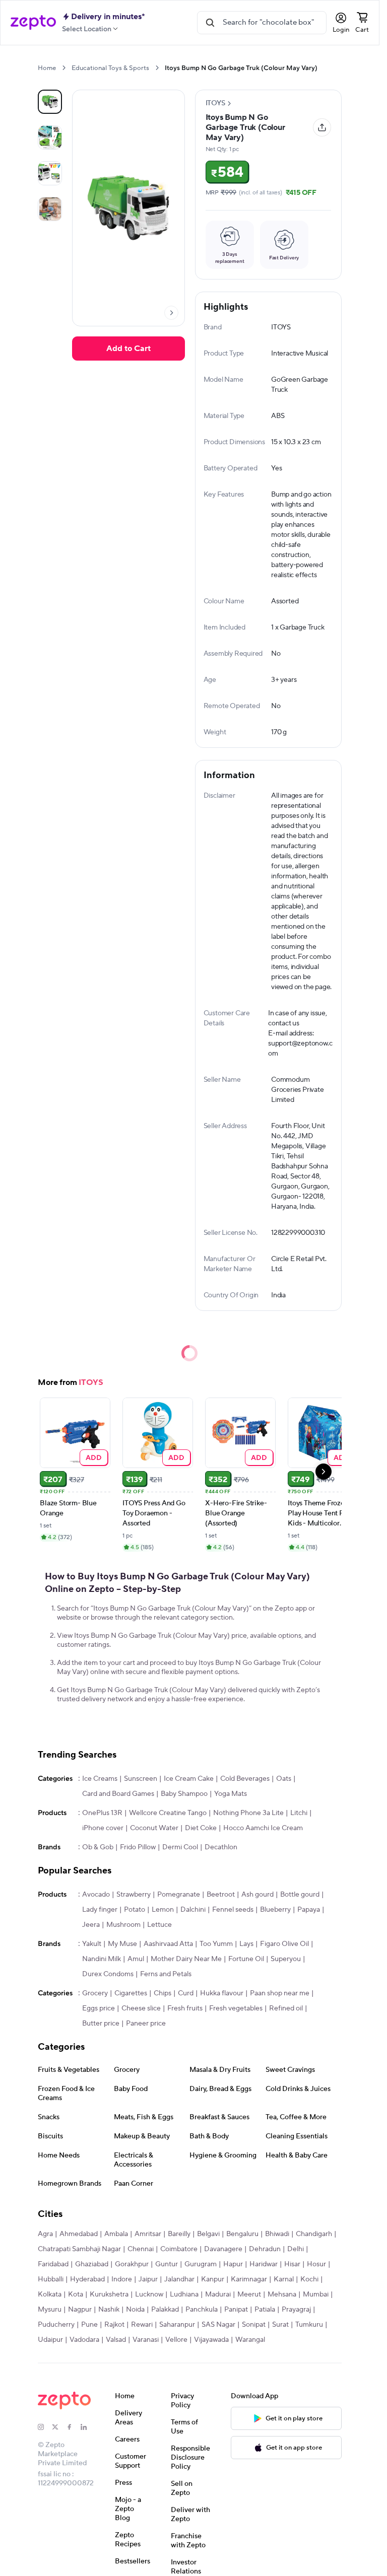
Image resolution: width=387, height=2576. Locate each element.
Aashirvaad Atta (168, 1944)
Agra (45, 2234)
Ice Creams (100, 1779)
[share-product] (322, 127)
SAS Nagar (218, 2325)
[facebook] (74, 2427)
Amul (136, 1959)
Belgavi (208, 2234)
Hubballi (51, 2279)
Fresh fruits (185, 2008)
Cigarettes (131, 1993)
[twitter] (59, 2427)
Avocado (96, 1895)
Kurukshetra (109, 2294)
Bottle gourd (300, 1895)
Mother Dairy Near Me (186, 1959)
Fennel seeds (233, 1910)
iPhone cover (103, 1828)
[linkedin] (88, 2427)
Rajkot (114, 2325)
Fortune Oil (246, 1959)
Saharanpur (177, 2325)
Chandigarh (314, 2234)
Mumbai (316, 2294)
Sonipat (254, 2325)
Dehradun (265, 2249)
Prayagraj (296, 2310)
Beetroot (221, 1895)
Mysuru (50, 2310)
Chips (163, 1993)
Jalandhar (179, 2279)
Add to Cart (128, 349)
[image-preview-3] (50, 209)
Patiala (265, 2310)
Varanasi (146, 2340)
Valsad (116, 2340)
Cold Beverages (245, 1779)
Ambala (116, 2234)
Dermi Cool (180, 1847)
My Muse (122, 1944)
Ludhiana (184, 2294)
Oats (284, 1779)
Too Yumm (216, 1944)
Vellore (176, 2340)
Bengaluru (242, 2234)
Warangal (250, 2340)
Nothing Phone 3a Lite (248, 1813)
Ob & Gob (98, 1847)
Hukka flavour (222, 1993)
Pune (89, 2325)
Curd (186, 1993)
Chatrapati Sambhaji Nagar (79, 2249)
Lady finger (100, 1910)
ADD (94, 1457)
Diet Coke (201, 1828)
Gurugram (201, 2264)
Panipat (236, 2310)
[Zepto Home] (33, 23)
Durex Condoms (108, 1974)
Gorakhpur (132, 2264)
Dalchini (193, 1910)
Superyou (286, 1959)
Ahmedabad (79, 2234)
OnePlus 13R (102, 1813)
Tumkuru (309, 2325)
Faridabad (53, 2264)
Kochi (309, 2279)
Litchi (299, 1813)
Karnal (284, 2279)
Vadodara (84, 2340)
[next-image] (171, 313)
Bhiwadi (277, 2234)
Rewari (142, 2325)
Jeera (91, 1925)
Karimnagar (249, 2279)
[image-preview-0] (50, 102)
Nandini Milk (102, 1959)
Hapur (233, 2264)
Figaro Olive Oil (284, 1944)
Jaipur (148, 2279)
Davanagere (223, 2249)
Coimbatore (179, 2249)
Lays (246, 1944)
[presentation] (64, 68)
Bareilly (179, 2234)
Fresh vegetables (236, 2008)
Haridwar (264, 2264)
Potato (135, 1910)
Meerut (249, 2294)
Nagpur (80, 2310)
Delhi (296, 2249)
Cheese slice (141, 2008)
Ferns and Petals (166, 1974)
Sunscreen (141, 1779)
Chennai (141, 2249)
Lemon (163, 1910)
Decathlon (221, 1847)
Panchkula (202, 2310)
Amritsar (148, 2234)
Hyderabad (87, 2279)
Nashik (109, 2310)
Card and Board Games (118, 1794)
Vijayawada (211, 2340)
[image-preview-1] (50, 137)
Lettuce (159, 1925)
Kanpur (213, 2279)
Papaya (309, 1910)
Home (47, 68)
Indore (122, 2279)
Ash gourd (257, 1895)
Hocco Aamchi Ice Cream (263, 1828)
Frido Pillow (138, 1847)
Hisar (292, 2264)
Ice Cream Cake (189, 1779)
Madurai (218, 2294)
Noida (135, 2310)
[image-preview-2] (50, 173)
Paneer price (146, 2024)
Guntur (167, 2264)
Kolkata (50, 2294)
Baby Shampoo (184, 1794)
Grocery (95, 1993)
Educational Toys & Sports (110, 68)
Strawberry (134, 1895)
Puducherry (56, 2325)
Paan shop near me (280, 1993)
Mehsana (282, 2294)
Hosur (316, 2264)
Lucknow (149, 2294)
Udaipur (50, 2340)
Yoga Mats (231, 1794)
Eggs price (99, 2008)
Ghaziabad (92, 2264)
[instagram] (45, 2427)
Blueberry (275, 1910)
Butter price (101, 2024)
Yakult (92, 1944)
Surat (280, 2325)
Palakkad (165, 2310)
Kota (76, 2294)
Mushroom (123, 1925)
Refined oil (286, 2008)
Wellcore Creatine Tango (168, 1813)
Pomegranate (179, 1895)
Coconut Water (154, 1828)
